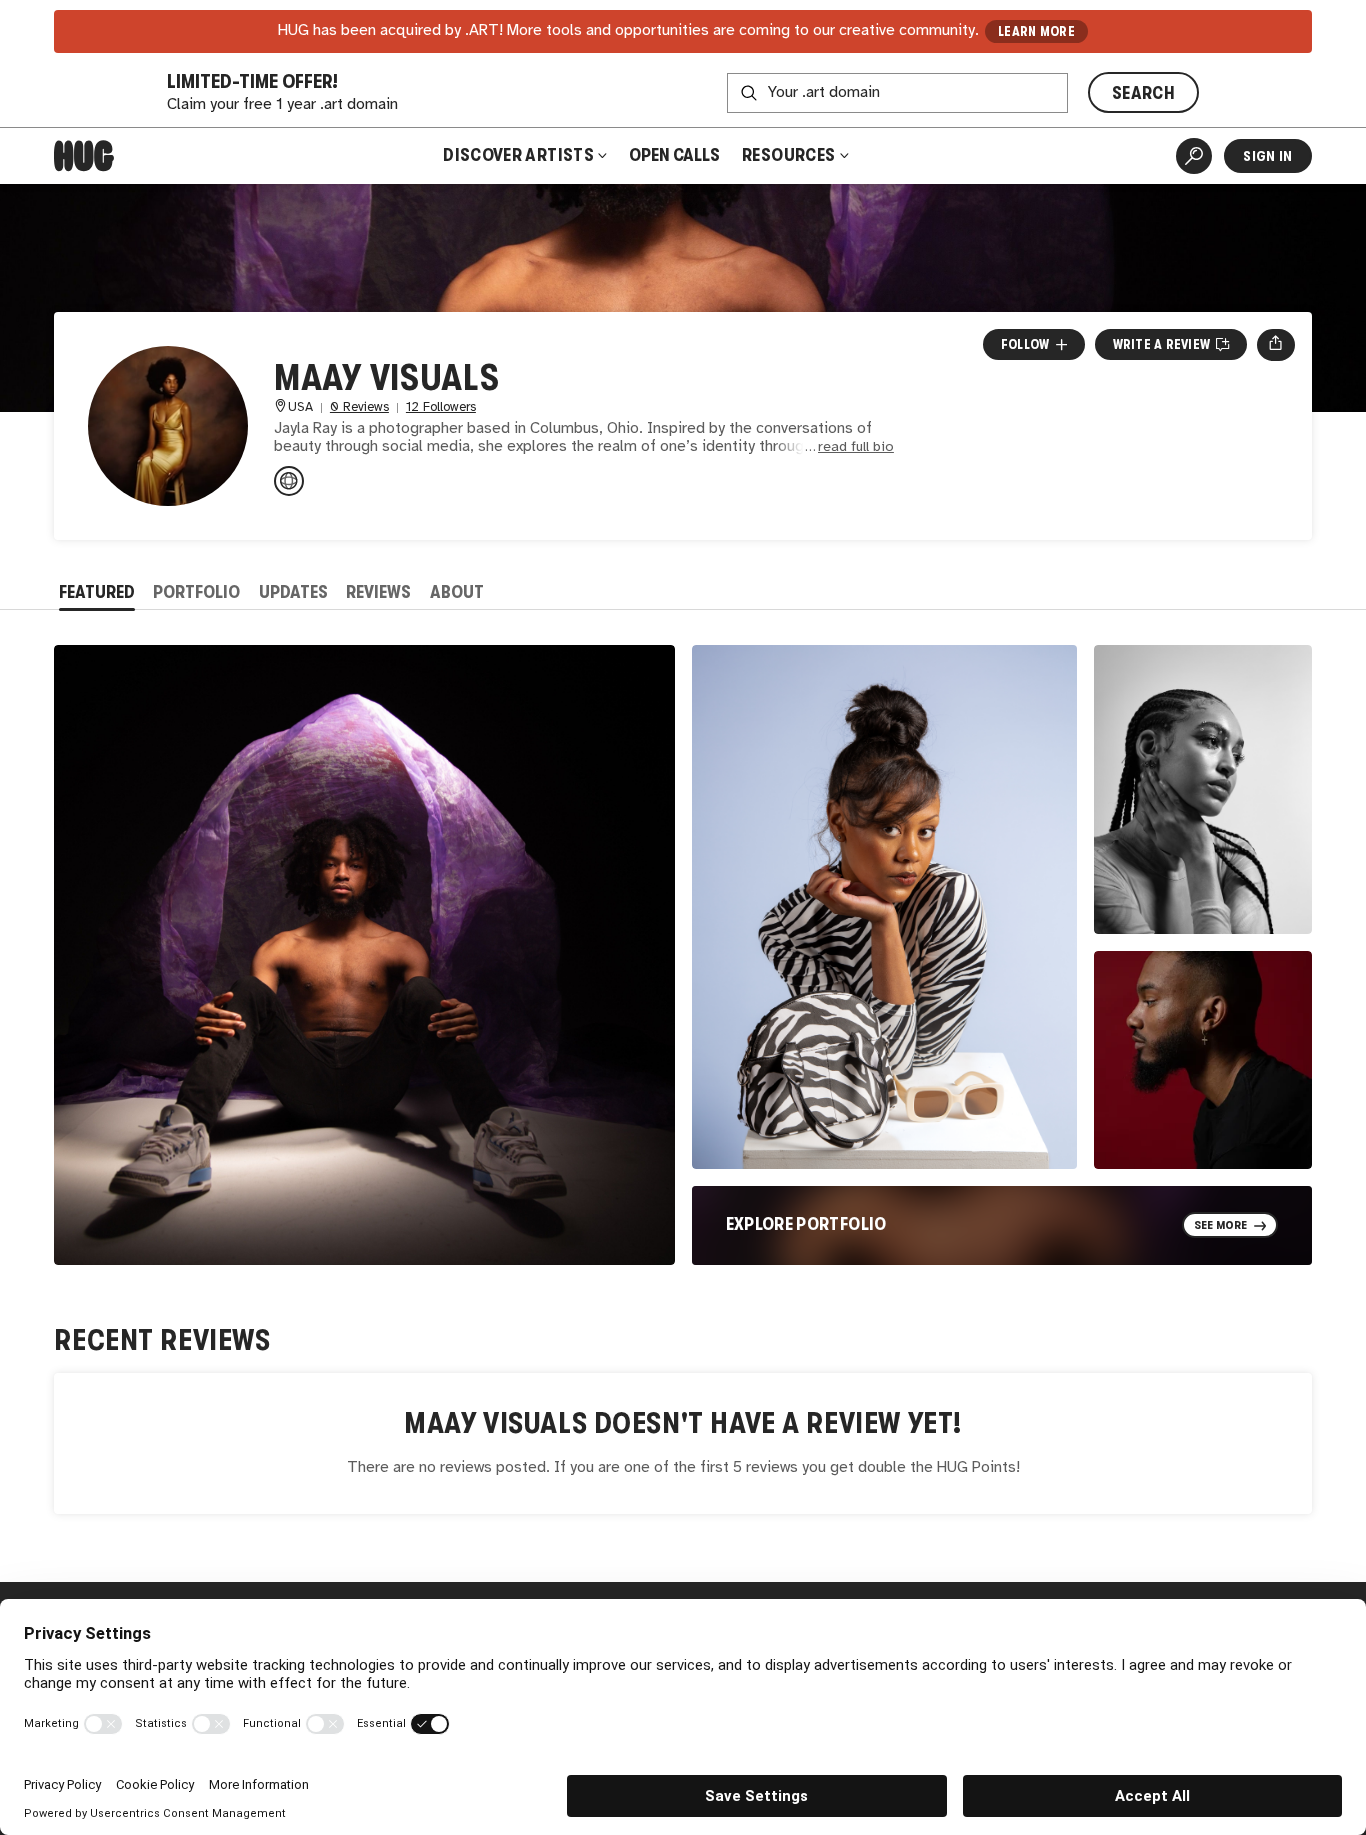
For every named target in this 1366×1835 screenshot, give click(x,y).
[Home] (84, 156)
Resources (790, 155)
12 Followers (441, 407)
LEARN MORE (1036, 31)
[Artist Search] (1194, 156)
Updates (293, 592)
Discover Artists (518, 155)
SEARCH (1143, 93)
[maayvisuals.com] (289, 481)
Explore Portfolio (806, 1224)
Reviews (378, 592)
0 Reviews (359, 407)
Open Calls (674, 155)
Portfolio (196, 592)
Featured (97, 592)
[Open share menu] (1275, 345)
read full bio (856, 447)
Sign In (1267, 156)
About (457, 592)
